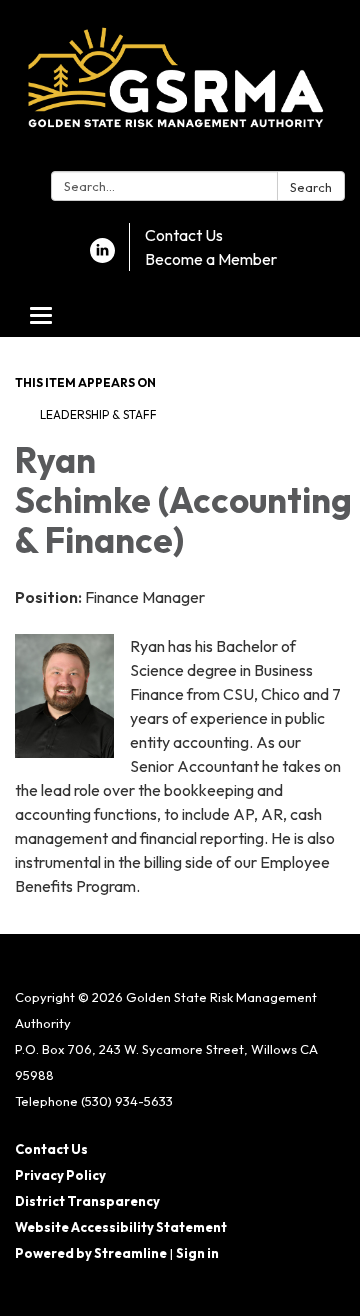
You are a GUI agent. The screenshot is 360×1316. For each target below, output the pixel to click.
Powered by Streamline (91, 1253)
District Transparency (87, 1201)
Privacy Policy (60, 1175)
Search (311, 187)
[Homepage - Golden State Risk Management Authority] (180, 89)
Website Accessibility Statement (121, 1227)
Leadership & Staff (98, 414)
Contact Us (184, 235)
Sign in (197, 1253)
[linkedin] (102, 257)
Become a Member (211, 259)
